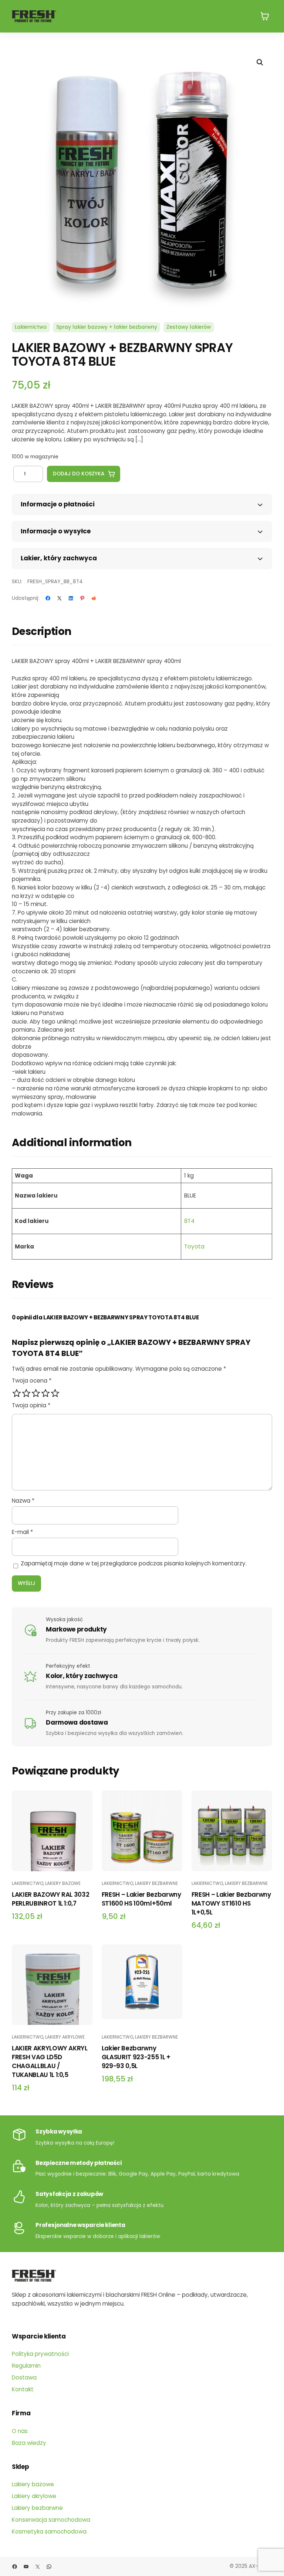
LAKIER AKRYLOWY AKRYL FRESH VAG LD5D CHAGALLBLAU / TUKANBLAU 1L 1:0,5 (50, 2061)
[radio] (17, 1393)
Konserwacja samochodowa (51, 2520)
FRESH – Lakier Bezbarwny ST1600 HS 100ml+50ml (141, 1899)
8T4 (189, 1221)
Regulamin (26, 2366)
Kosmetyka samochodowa (49, 2531)
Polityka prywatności (40, 2354)
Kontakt (23, 2389)
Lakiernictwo (31, 327)
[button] (260, 62)
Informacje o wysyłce (56, 531)
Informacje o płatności (58, 504)
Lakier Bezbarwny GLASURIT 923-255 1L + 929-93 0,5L (136, 2057)
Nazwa (23, 1501)
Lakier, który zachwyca (59, 558)
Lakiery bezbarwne (156, 1883)
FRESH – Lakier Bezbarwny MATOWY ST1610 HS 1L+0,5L (231, 1903)
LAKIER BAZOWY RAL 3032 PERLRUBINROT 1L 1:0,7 (51, 1899)
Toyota (194, 1246)
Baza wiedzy (29, 2443)
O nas (20, 2431)
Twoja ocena (32, 1381)
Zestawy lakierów (189, 327)
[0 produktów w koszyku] (265, 16)
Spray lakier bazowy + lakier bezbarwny (107, 327)
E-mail (22, 1532)
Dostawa (24, 2377)
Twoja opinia (31, 1405)
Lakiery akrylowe (65, 2037)
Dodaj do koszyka (79, 474)
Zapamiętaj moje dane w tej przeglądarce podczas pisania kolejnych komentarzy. (134, 1563)
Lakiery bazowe (63, 1883)
